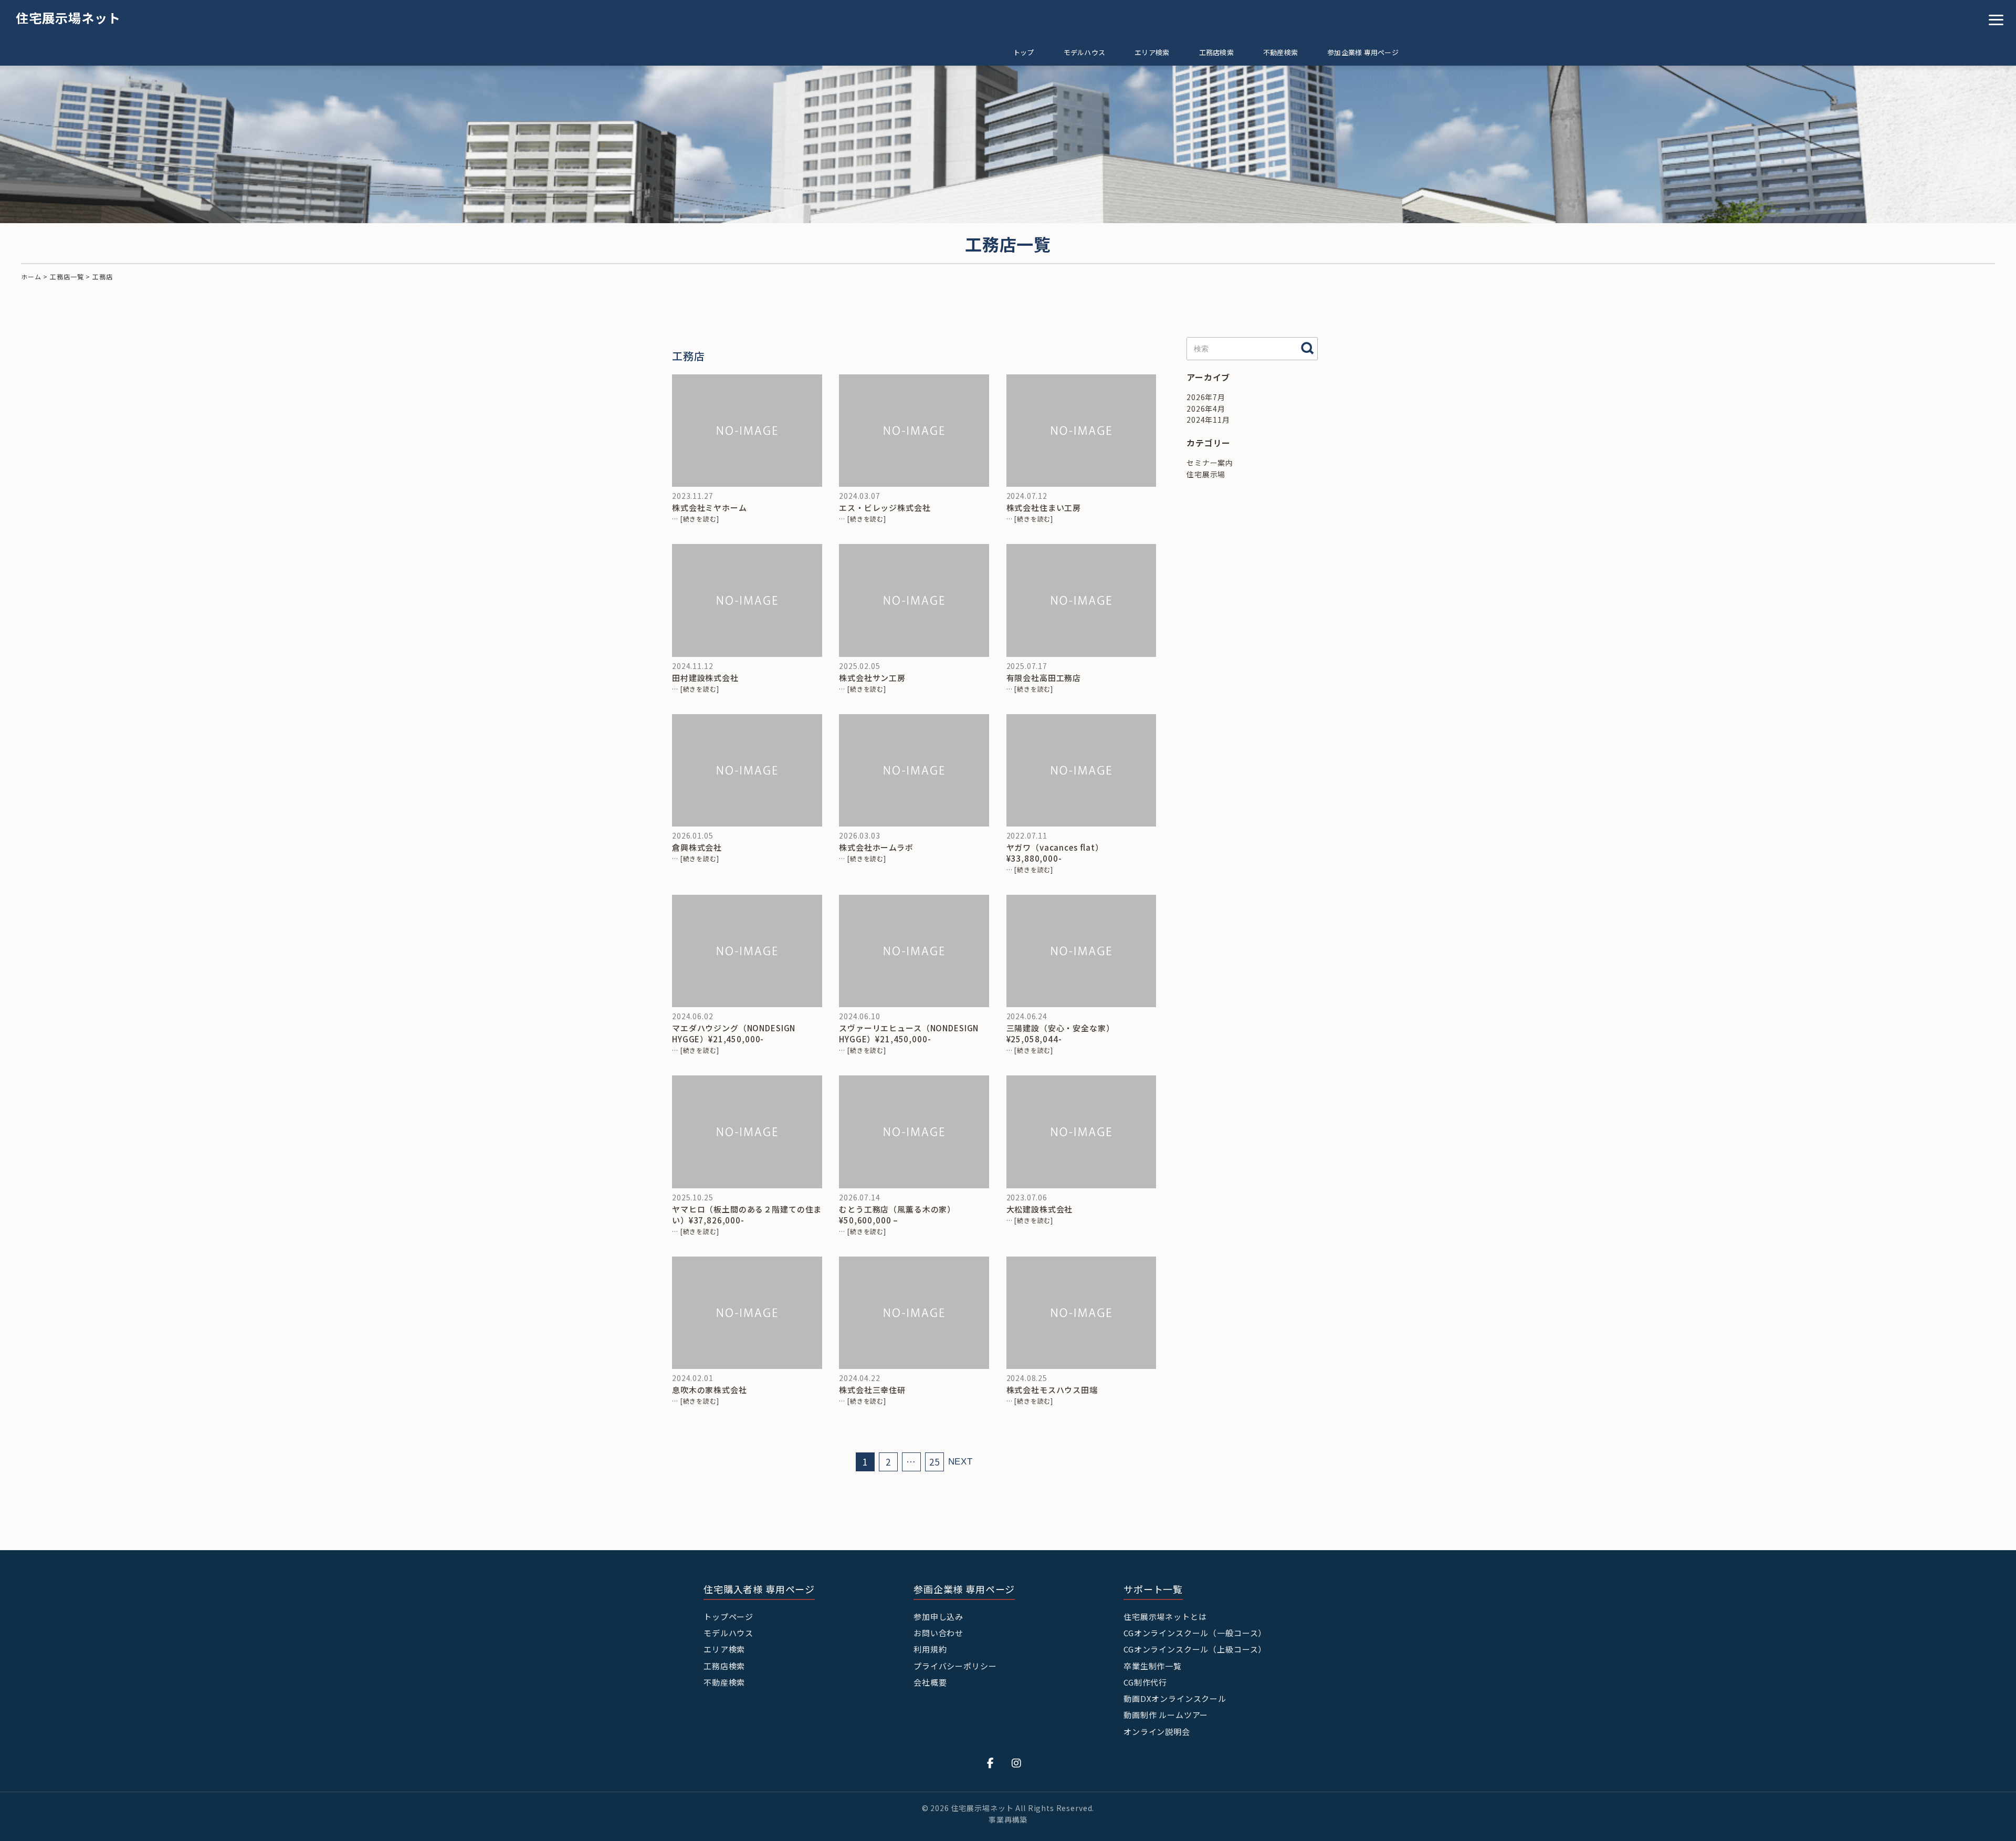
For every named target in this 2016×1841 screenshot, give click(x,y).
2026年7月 (1206, 397)
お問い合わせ (938, 1633)
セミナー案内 (1210, 463)
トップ (1024, 52)
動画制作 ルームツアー (1166, 1715)
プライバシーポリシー (955, 1666)
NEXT (960, 1462)
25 (934, 1462)
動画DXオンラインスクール (1175, 1698)
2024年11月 (1208, 420)
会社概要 (930, 1682)
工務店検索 (1216, 52)
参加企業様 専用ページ (1363, 52)
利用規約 (930, 1649)
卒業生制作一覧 (1153, 1666)
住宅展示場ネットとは (1165, 1617)
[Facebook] (991, 1762)
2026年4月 (1206, 409)
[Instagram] (1017, 1762)
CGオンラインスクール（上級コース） (1195, 1649)
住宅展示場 (1206, 474)
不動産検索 (1280, 52)
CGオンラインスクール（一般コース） (1195, 1633)
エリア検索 (1152, 52)
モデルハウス (1085, 52)
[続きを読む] (700, 519)
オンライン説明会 (1157, 1732)
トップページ (728, 1617)
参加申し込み (938, 1617)
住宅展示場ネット (68, 18)
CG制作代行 (1145, 1682)
